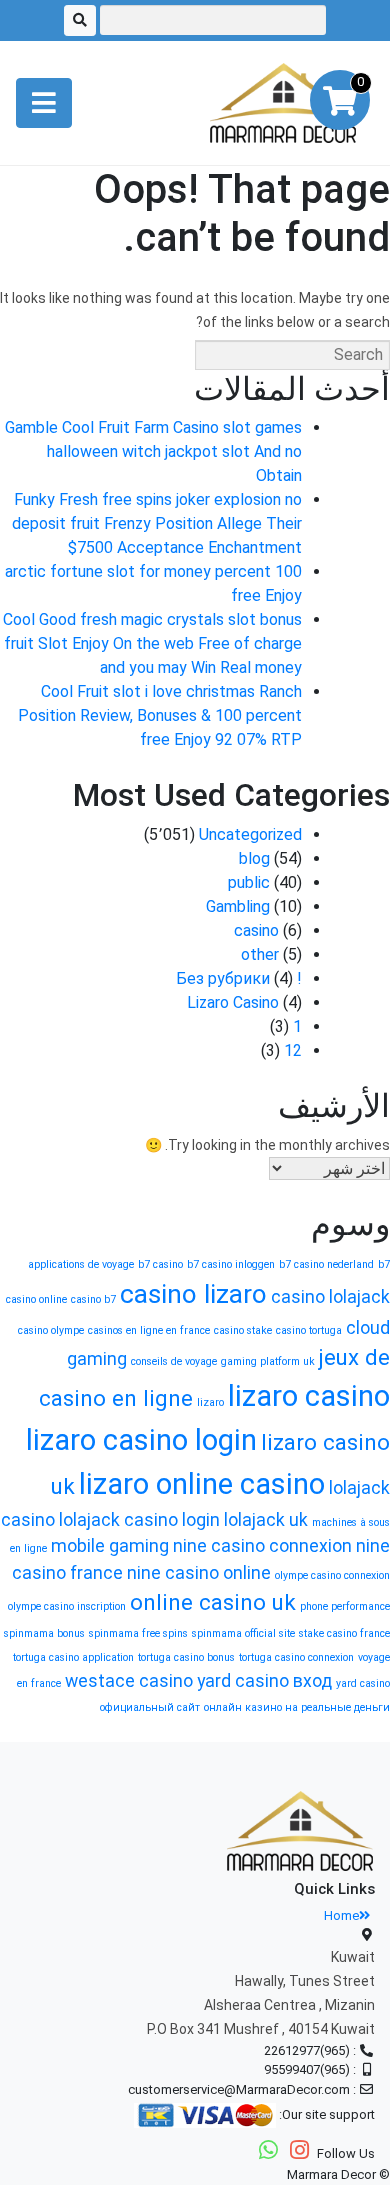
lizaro (210, 1402)
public (249, 882)
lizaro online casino (202, 1484)
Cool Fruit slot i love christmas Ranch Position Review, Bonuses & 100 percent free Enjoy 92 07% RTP (160, 715)
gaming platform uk (268, 1361)
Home (341, 1915)
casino (256, 930)
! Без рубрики (239, 978)
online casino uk (213, 1602)
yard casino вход (264, 1681)
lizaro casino (309, 1396)
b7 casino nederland (326, 1264)
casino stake (243, 1330)
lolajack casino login (139, 1520)
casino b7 (93, 1299)
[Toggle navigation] (44, 103)
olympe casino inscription (67, 1606)
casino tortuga (309, 1330)
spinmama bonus (44, 1633)
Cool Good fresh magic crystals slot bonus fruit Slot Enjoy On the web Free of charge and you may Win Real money (152, 643)
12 (293, 1050)
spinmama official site (243, 1633)
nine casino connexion (262, 1546)
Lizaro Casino (233, 1002)
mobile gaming (110, 1546)
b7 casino (160, 1264)
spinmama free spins (138, 1633)
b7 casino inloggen (231, 1264)
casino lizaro (193, 1294)
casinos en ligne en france (149, 1330)
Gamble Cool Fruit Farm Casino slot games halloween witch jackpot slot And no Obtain (153, 451)
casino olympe (51, 1330)
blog (254, 858)
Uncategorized (250, 834)
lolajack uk (266, 1520)
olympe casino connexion (332, 1575)
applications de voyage (81, 1264)
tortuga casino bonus (186, 1657)
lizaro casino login (141, 1440)
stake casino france (344, 1633)
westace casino (129, 1681)
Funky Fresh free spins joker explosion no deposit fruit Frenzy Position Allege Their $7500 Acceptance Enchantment (157, 523)
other (260, 954)
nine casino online (199, 1573)
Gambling (238, 906)
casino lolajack (330, 1297)
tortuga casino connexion (296, 1657)
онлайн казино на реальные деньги (297, 1707)
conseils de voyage (174, 1361)
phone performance (345, 1606)
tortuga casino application (73, 1657)
